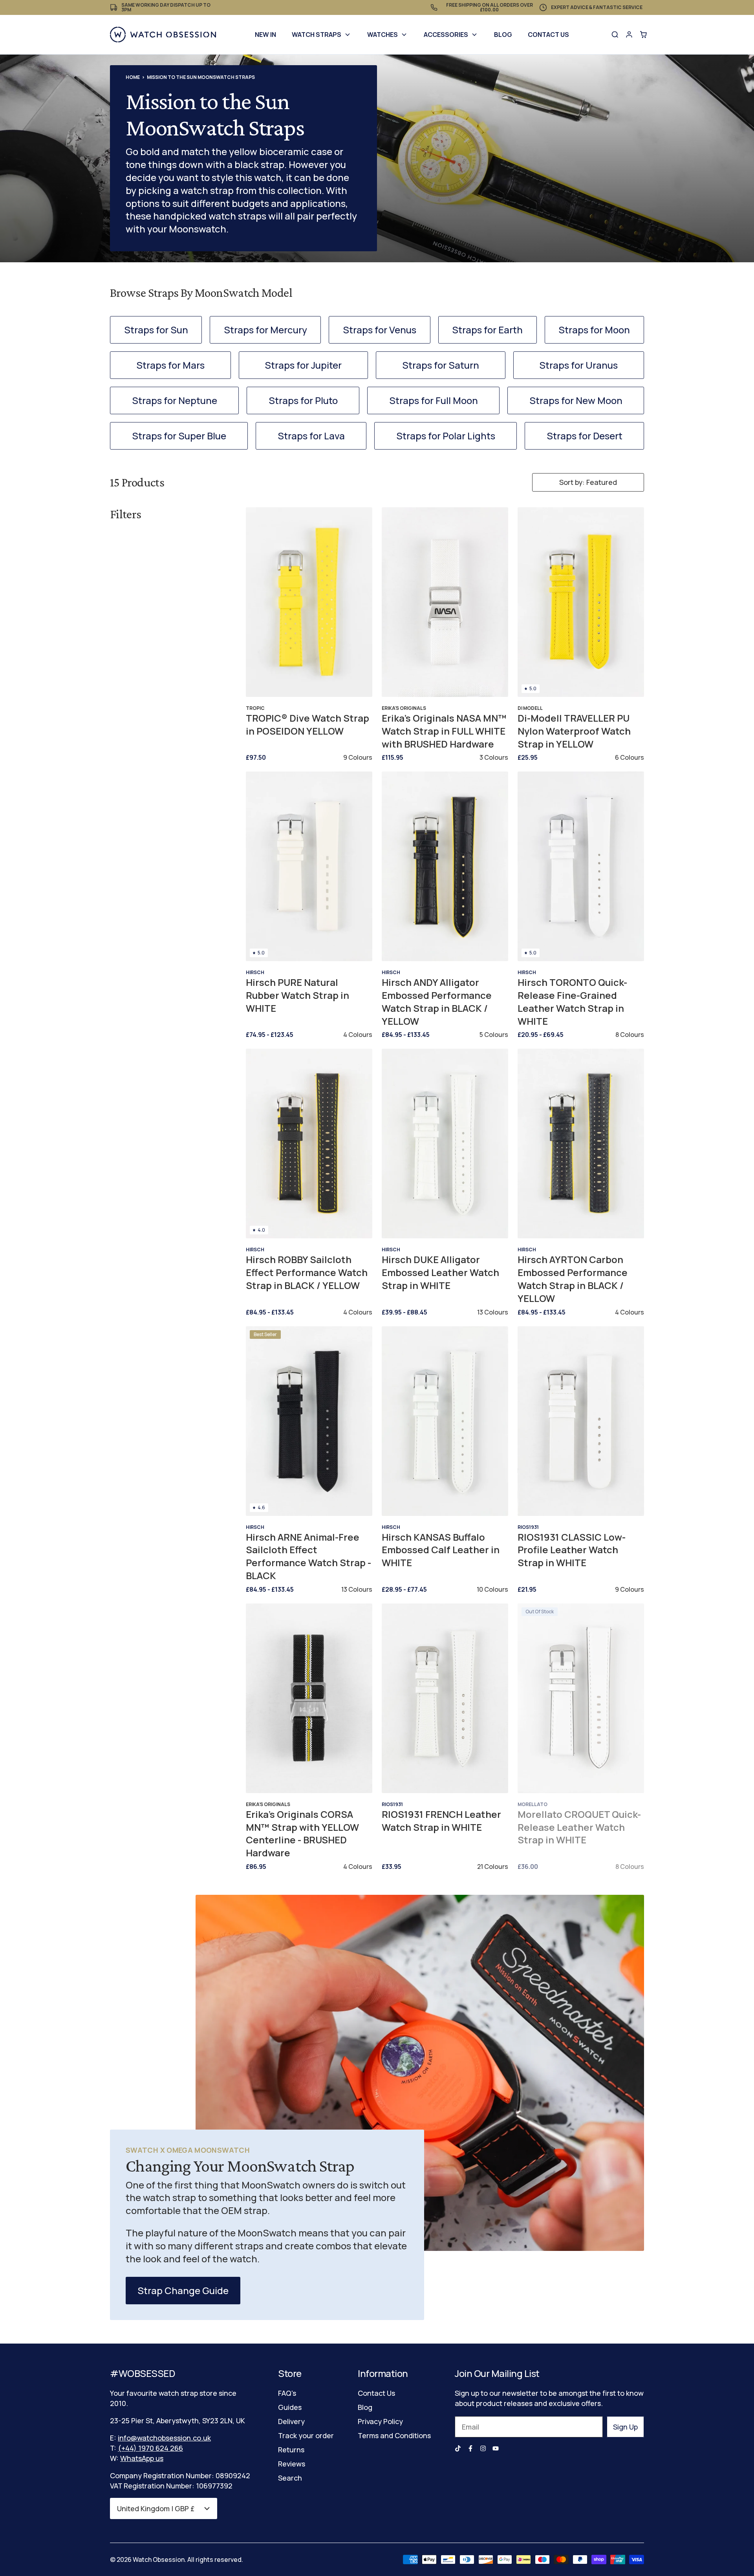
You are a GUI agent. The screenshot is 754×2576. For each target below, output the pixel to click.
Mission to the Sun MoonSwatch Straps (201, 77)
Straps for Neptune (175, 400)
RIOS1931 (528, 1527)
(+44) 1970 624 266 (150, 2448)
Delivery (291, 2421)
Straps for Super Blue (179, 436)
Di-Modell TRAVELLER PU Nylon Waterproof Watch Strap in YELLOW (574, 731)
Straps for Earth (487, 330)
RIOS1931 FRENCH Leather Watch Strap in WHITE (441, 1821)
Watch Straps (317, 35)
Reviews (292, 2464)
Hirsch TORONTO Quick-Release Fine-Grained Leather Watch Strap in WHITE (572, 1002)
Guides (290, 2407)
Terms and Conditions (394, 2435)
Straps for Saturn (441, 365)
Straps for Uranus (578, 365)
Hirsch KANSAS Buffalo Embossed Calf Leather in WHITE (441, 1550)
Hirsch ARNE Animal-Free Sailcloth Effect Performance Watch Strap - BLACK (308, 1556)
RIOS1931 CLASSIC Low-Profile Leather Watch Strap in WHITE (572, 1550)
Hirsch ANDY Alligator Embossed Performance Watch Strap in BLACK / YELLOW (437, 1002)
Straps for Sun (156, 330)
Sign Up (625, 2427)
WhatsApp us (142, 2458)
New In (265, 35)
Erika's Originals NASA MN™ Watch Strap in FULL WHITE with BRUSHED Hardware (444, 731)
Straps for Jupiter (303, 365)
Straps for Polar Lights (446, 436)
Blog (503, 35)
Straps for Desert (585, 436)
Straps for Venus (380, 330)
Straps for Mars (170, 365)
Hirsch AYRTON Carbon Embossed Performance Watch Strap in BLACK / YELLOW (573, 1279)
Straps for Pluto (303, 400)
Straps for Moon (594, 330)
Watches (382, 35)
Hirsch (255, 972)
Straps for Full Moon (434, 400)
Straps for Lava (311, 436)
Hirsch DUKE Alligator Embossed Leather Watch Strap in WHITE (440, 1272)
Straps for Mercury (265, 330)
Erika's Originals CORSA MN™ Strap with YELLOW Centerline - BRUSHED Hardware (302, 1834)
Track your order (306, 2435)
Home (133, 77)
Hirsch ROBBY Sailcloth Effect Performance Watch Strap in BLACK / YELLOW (307, 1272)
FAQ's (287, 2393)
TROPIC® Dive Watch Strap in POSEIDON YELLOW (307, 725)
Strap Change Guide (183, 2290)
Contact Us (548, 35)
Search (290, 2478)
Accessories (446, 35)
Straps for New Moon (576, 400)
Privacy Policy (380, 2421)
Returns (291, 2450)
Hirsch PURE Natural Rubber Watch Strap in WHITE (297, 995)
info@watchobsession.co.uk (164, 2438)
